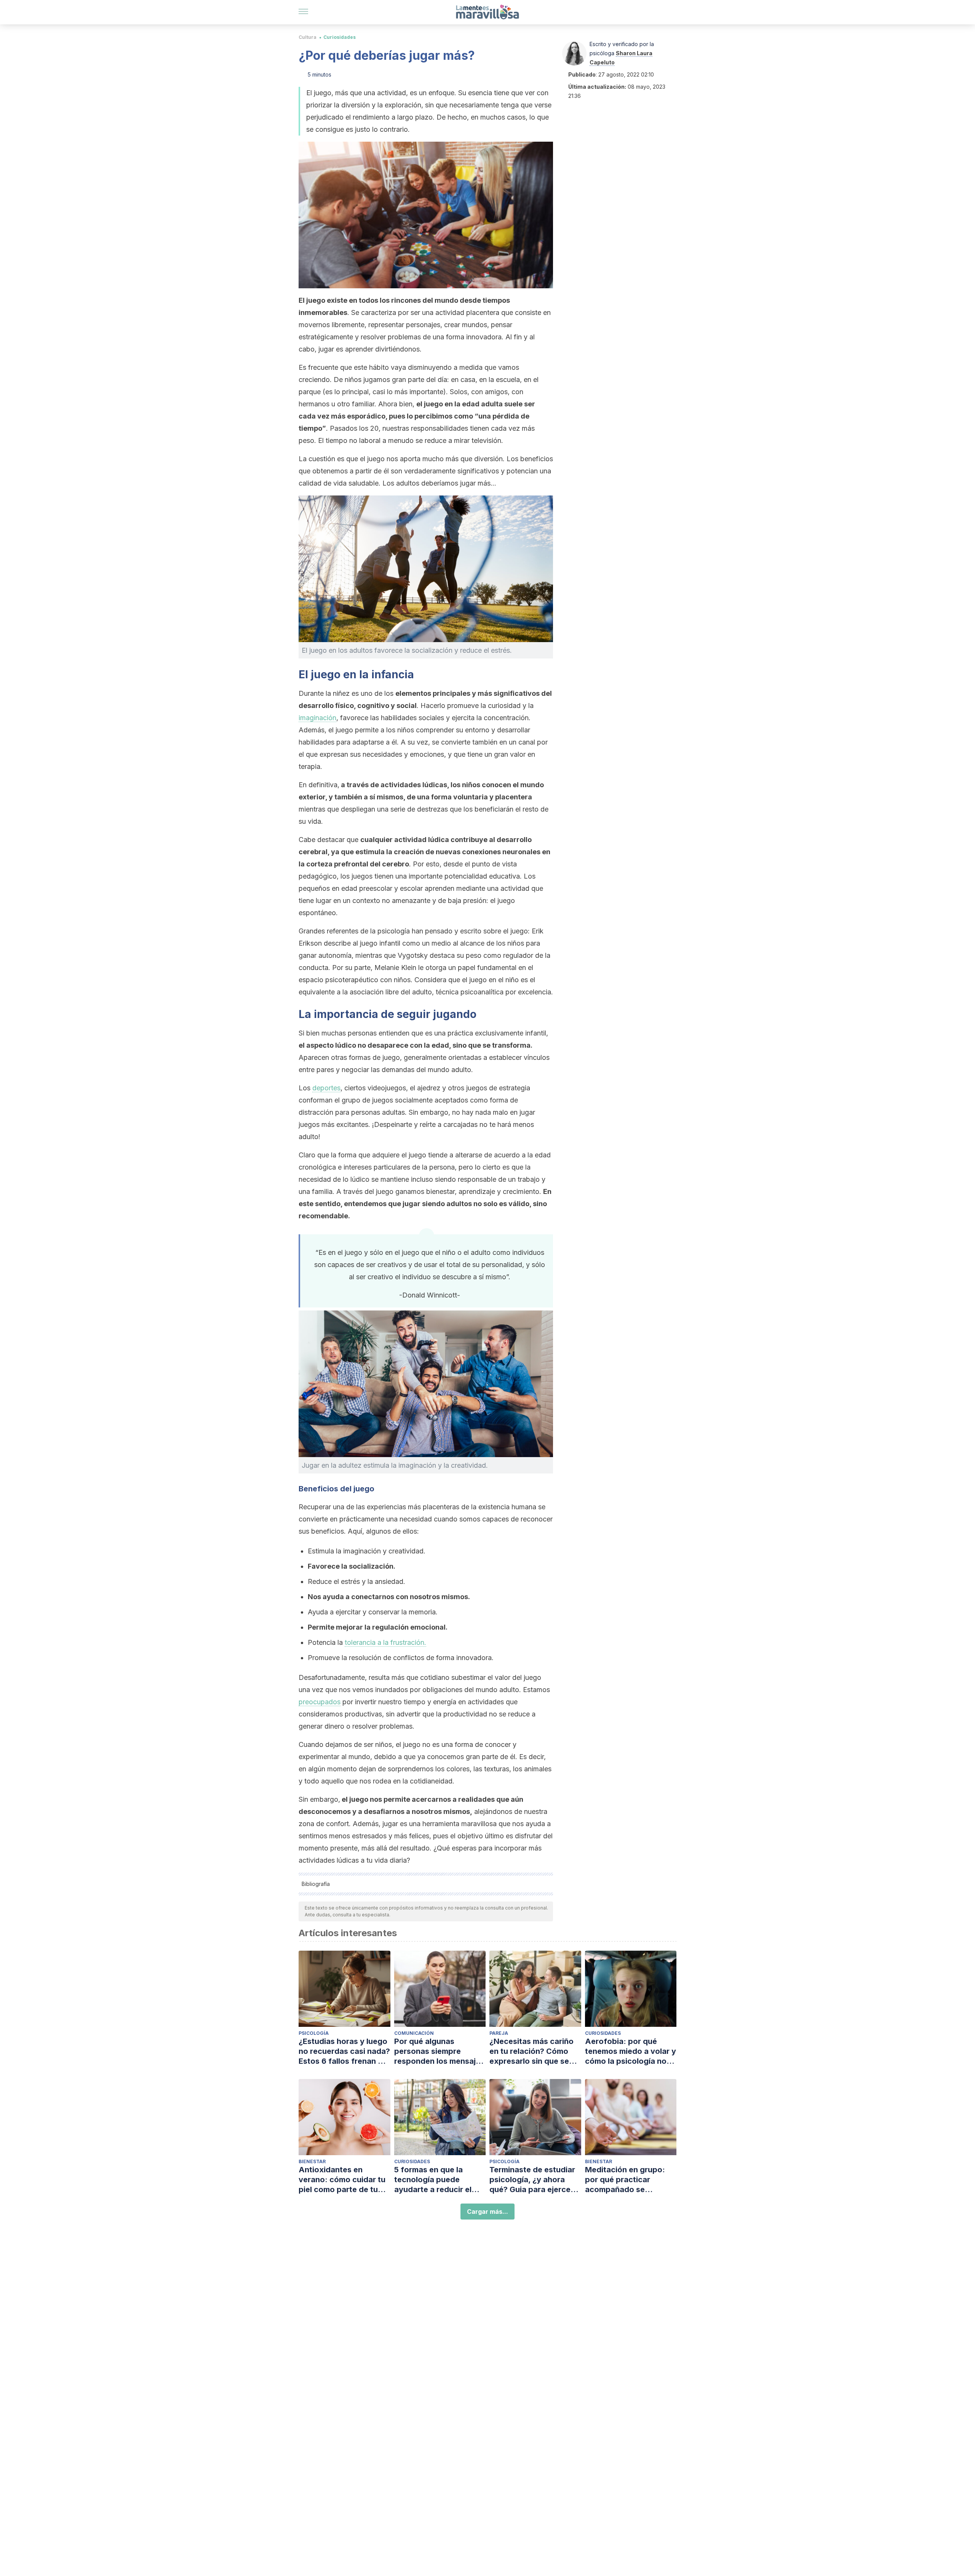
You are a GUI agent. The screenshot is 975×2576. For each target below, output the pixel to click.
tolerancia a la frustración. (385, 1642)
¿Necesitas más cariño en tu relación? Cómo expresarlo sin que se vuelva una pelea (531, 2051)
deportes (326, 1088)
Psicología (314, 2033)
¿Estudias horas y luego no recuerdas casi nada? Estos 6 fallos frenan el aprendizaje (344, 2051)
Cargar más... (487, 2212)
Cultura (308, 37)
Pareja (499, 2033)
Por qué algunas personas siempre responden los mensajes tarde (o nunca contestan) (439, 2051)
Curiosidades (340, 37)
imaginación (317, 718)
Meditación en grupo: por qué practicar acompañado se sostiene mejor (625, 2180)
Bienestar (312, 2161)
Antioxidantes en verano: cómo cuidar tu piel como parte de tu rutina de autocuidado (342, 2180)
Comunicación (414, 2033)
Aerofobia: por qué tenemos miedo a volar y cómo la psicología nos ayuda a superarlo (631, 2051)
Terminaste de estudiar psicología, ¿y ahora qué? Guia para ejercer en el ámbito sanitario (532, 2180)
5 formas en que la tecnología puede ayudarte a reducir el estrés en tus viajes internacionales (433, 2180)
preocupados (320, 1702)
